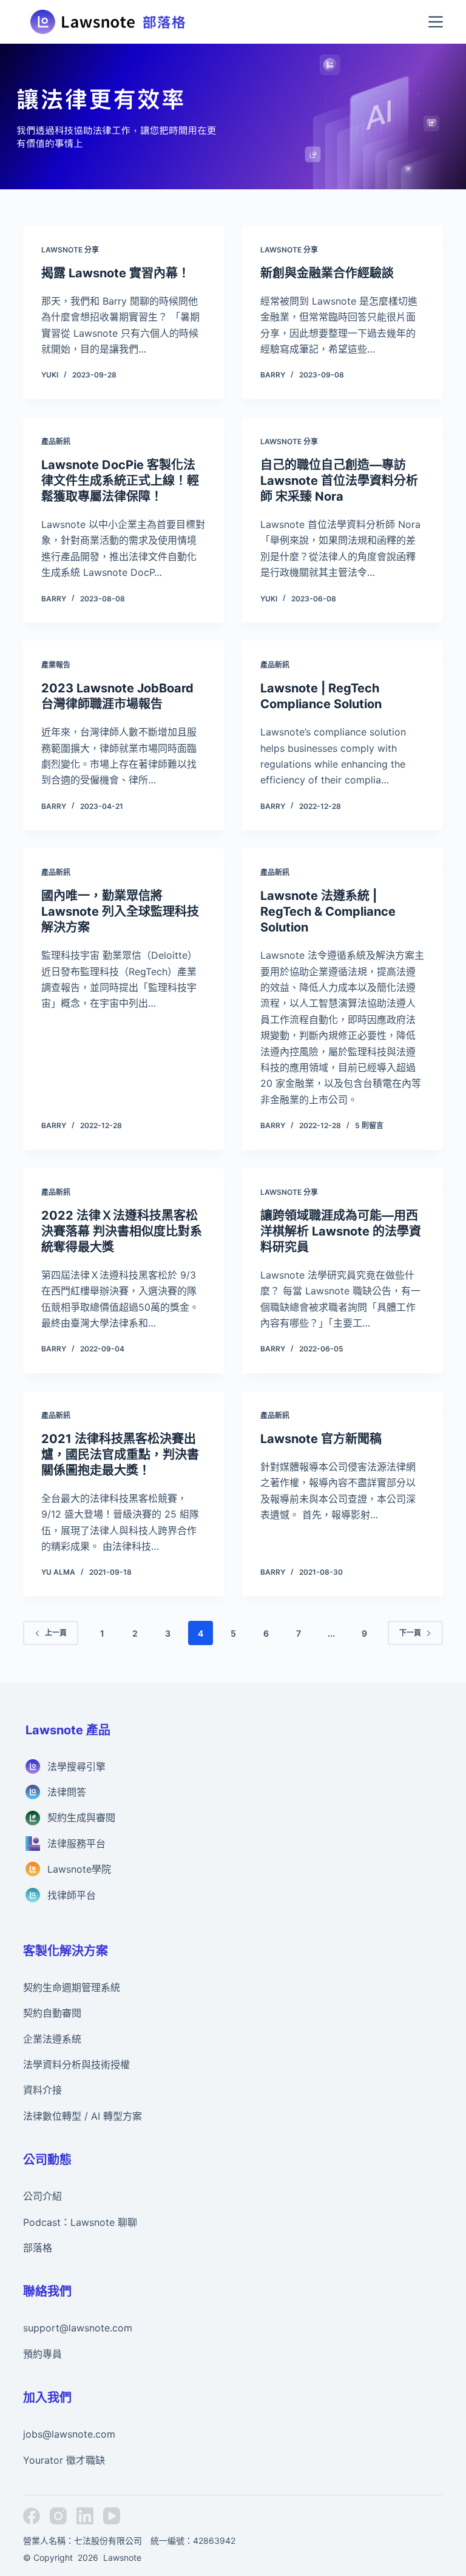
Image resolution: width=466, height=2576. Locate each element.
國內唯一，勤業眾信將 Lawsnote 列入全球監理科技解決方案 (120, 911)
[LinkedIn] (85, 2516)
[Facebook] (32, 2516)
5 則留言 (369, 1125)
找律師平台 (72, 1895)
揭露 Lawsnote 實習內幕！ (116, 273)
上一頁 (56, 1633)
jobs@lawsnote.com (69, 2434)
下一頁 (410, 1633)
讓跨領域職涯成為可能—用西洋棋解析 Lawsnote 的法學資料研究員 (341, 1231)
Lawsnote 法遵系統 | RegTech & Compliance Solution (328, 911)
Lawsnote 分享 (70, 250)
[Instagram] (58, 2516)
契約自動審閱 (52, 2013)
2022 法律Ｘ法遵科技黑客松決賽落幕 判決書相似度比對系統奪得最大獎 (122, 1231)
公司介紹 (42, 2196)
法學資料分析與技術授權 (76, 2064)
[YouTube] (112, 2516)
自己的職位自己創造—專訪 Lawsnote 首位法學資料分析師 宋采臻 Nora (339, 481)
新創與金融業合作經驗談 (327, 273)
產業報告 (56, 665)
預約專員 (42, 2354)
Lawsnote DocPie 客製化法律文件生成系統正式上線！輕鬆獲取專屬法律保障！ (120, 481)
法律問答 (67, 1792)
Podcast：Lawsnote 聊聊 (80, 2222)
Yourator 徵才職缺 (64, 2460)
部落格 (38, 2248)
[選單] (436, 22)
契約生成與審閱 (81, 1817)
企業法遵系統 (52, 2039)
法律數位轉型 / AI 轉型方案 (83, 2116)
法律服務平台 (76, 1844)
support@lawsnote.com (78, 2328)
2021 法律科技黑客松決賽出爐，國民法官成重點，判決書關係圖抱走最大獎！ (120, 1455)
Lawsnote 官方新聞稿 (321, 1439)
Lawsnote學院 (79, 1869)
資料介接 (42, 2090)
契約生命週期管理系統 (72, 1987)
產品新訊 (56, 441)
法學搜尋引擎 (76, 1766)
